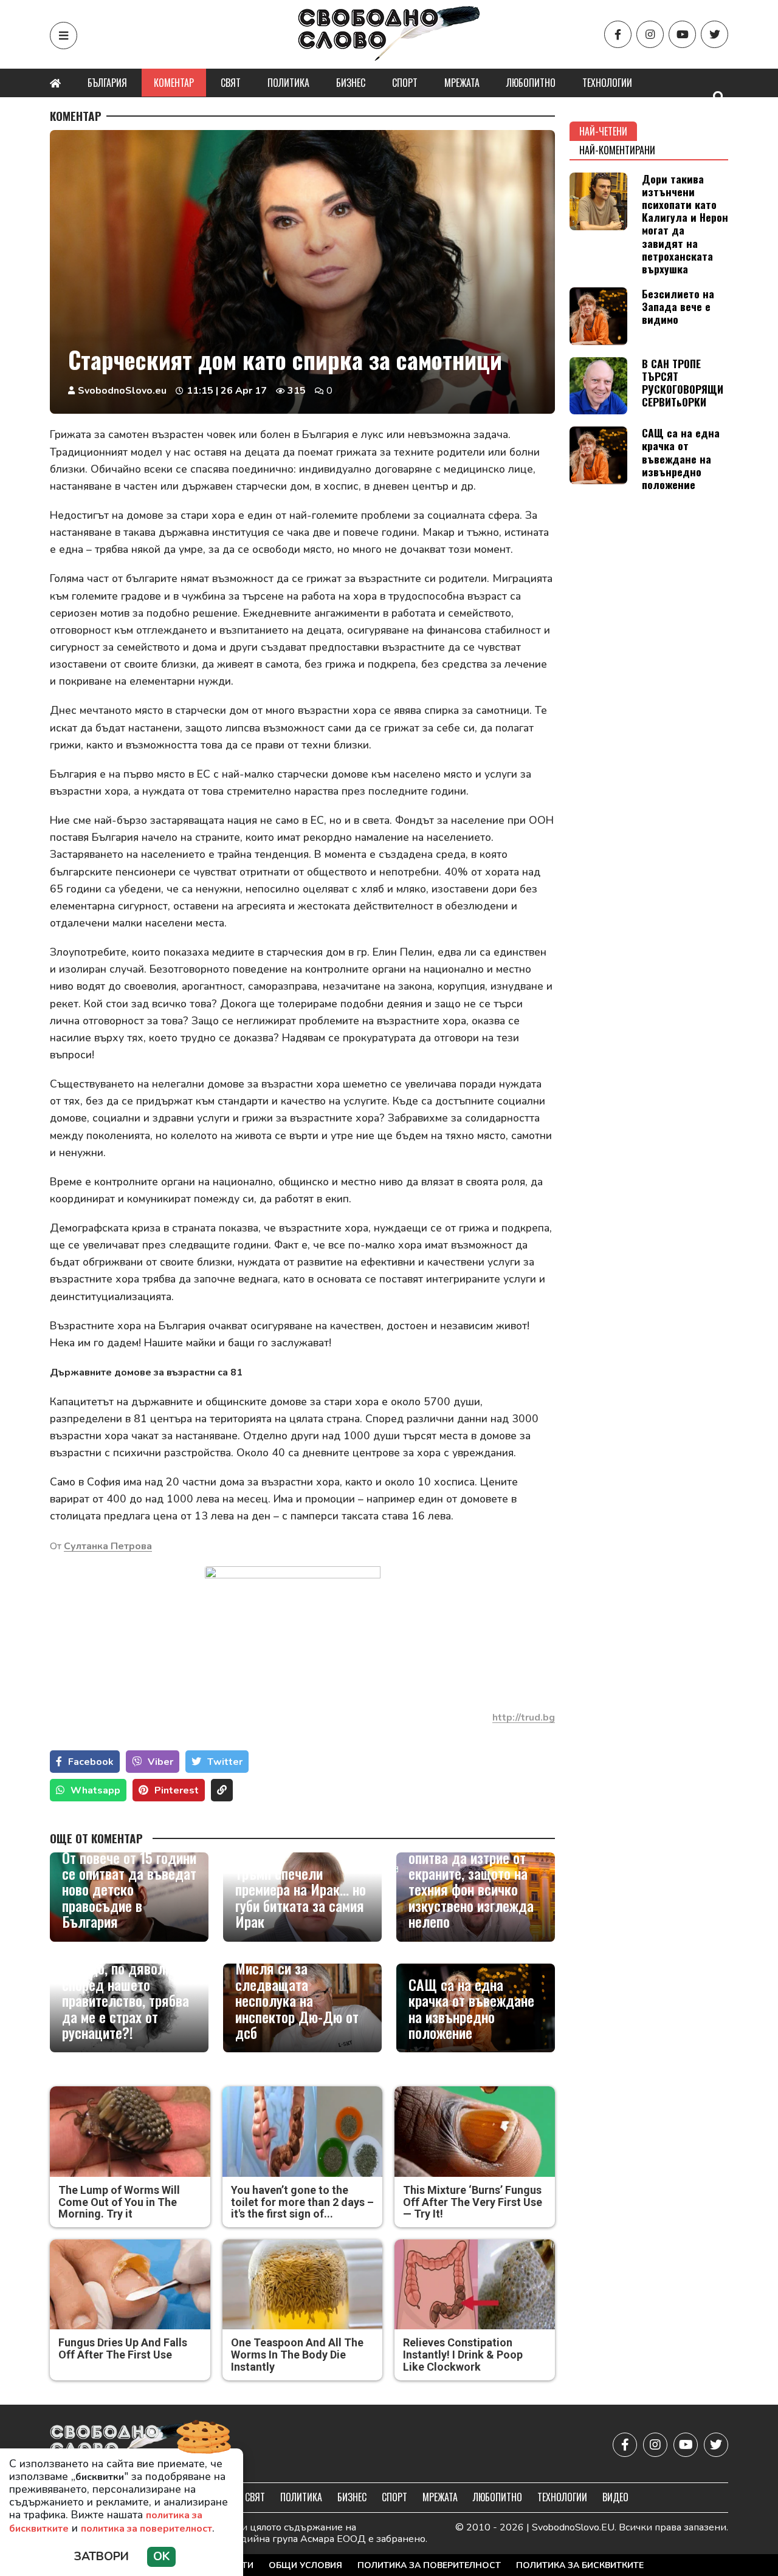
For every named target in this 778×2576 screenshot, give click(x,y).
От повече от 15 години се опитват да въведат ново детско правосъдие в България (129, 1889)
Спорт (405, 83)
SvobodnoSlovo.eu (122, 391)
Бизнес (351, 83)
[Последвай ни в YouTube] (682, 34)
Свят (231, 83)
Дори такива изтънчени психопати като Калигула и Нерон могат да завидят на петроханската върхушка (685, 224)
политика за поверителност (146, 2529)
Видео (615, 2497)
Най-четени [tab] (603, 131)
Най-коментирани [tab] (617, 150)
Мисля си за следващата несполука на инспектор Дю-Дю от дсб (297, 2000)
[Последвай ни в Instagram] (650, 34)
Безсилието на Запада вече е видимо (678, 306)
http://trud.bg (524, 1718)
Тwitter (225, 1762)
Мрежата (462, 83)
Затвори (102, 2557)
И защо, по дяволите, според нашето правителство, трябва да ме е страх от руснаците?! (126, 2000)
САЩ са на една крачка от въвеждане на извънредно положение (471, 2009)
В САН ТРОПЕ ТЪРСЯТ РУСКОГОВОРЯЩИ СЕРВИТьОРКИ (683, 382)
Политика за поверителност (429, 2565)
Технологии (607, 83)
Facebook (91, 1762)
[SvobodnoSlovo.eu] (121, 2445)
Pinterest (177, 1790)
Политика (288, 83)
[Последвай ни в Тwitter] (714, 34)
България (107, 83)
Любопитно (531, 83)
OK (161, 2557)
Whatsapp (95, 1790)
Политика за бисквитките (580, 2565)
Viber (160, 1762)
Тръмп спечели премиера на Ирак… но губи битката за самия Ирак (301, 1897)
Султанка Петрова (108, 1546)
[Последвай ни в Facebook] (618, 34)
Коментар (174, 83)
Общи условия (305, 2565)
